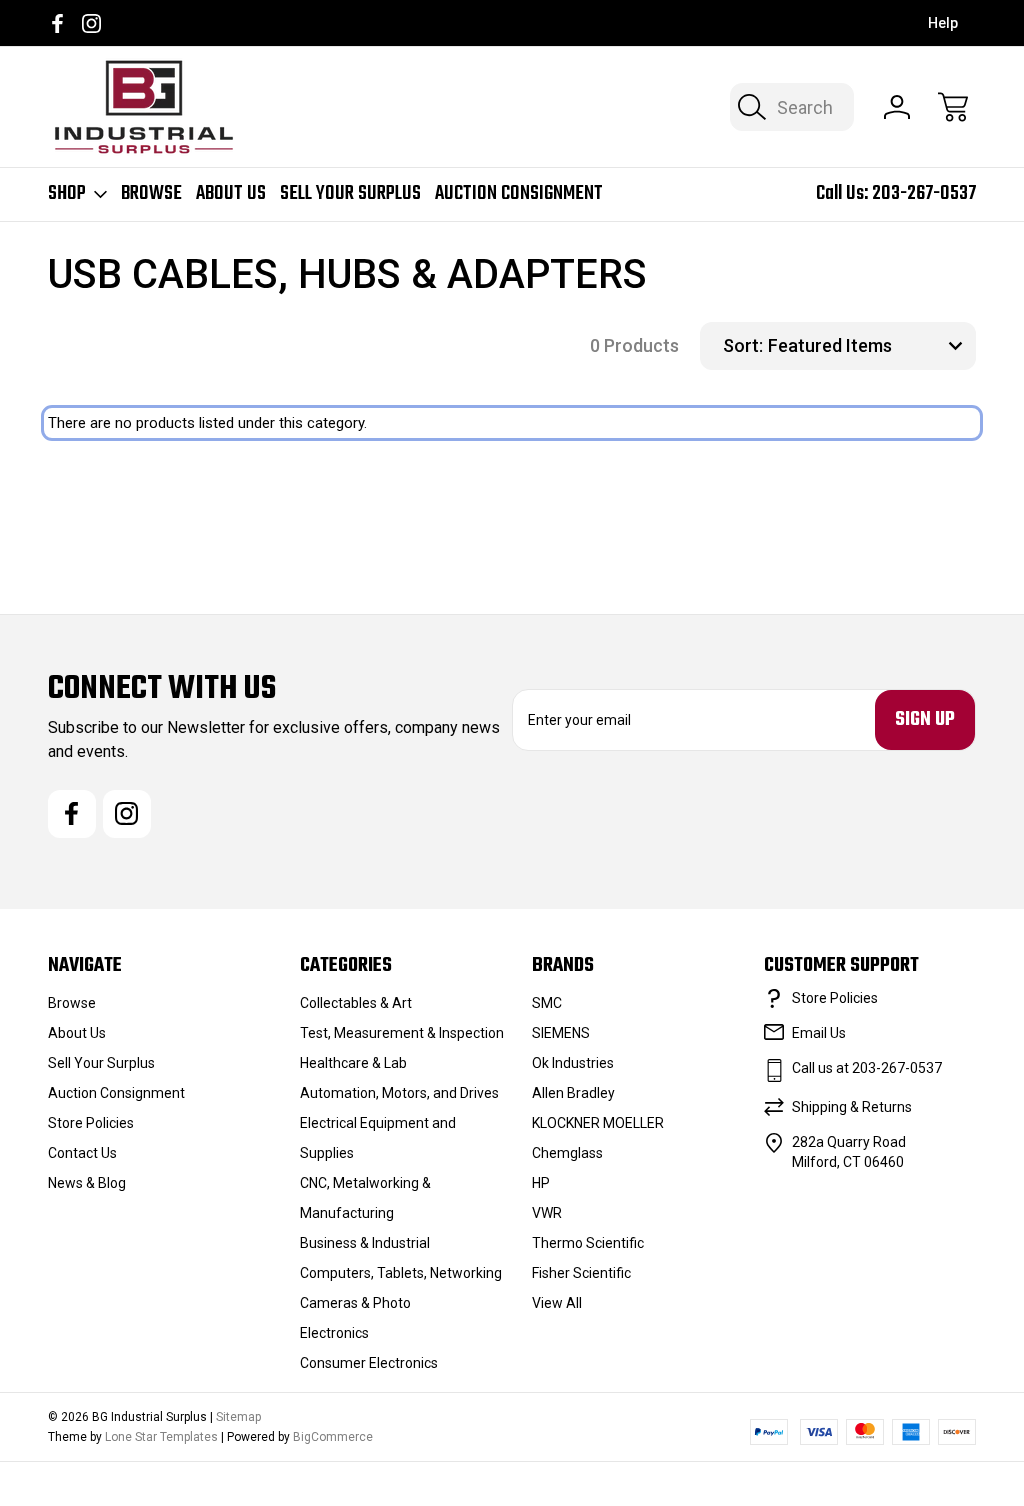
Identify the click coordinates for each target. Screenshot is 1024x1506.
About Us (231, 194)
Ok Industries (573, 1063)
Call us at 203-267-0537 (867, 1068)
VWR (547, 1213)
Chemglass (567, 1153)
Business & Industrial (365, 1243)
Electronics (334, 1333)
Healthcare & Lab (353, 1063)
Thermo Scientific (588, 1243)
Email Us (819, 1033)
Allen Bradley (573, 1093)
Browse (151, 194)
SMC (547, 1003)
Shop (67, 194)
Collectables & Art (356, 1003)
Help (943, 23)
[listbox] (869, 346)
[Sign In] (897, 107)
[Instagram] (91, 23)
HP (541, 1183)
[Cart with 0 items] (953, 107)
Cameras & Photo (355, 1303)
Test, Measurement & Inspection (402, 1033)
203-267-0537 (924, 193)
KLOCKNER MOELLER (598, 1123)
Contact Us (82, 1153)
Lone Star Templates (161, 1437)
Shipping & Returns (852, 1107)
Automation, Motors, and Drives (399, 1093)
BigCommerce (333, 1437)
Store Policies (91, 1123)
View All (557, 1303)
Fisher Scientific (581, 1273)
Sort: (743, 345)
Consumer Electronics (369, 1363)
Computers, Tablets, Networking (401, 1273)
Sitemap (238, 1417)
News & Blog (87, 1183)
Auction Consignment (519, 194)
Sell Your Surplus (350, 194)
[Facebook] (57, 23)
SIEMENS (561, 1033)
